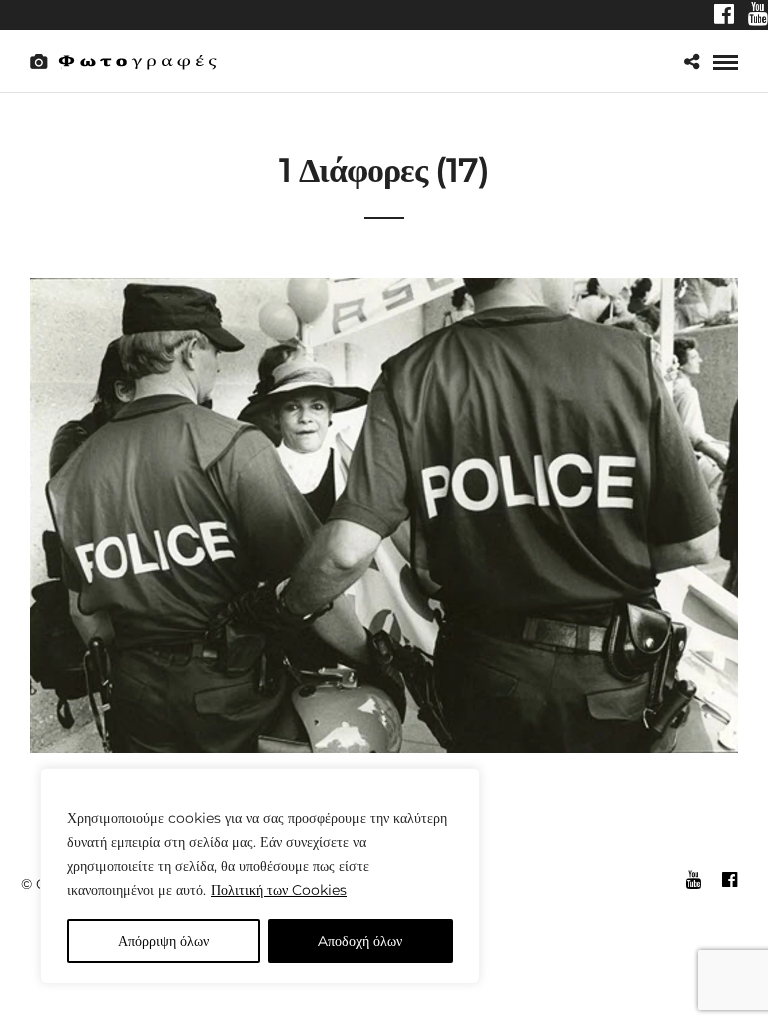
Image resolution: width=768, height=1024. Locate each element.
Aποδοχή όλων (360, 941)
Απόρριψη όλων (163, 941)
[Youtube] (758, 16)
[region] (260, 876)
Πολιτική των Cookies (279, 890)
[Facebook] (724, 16)
